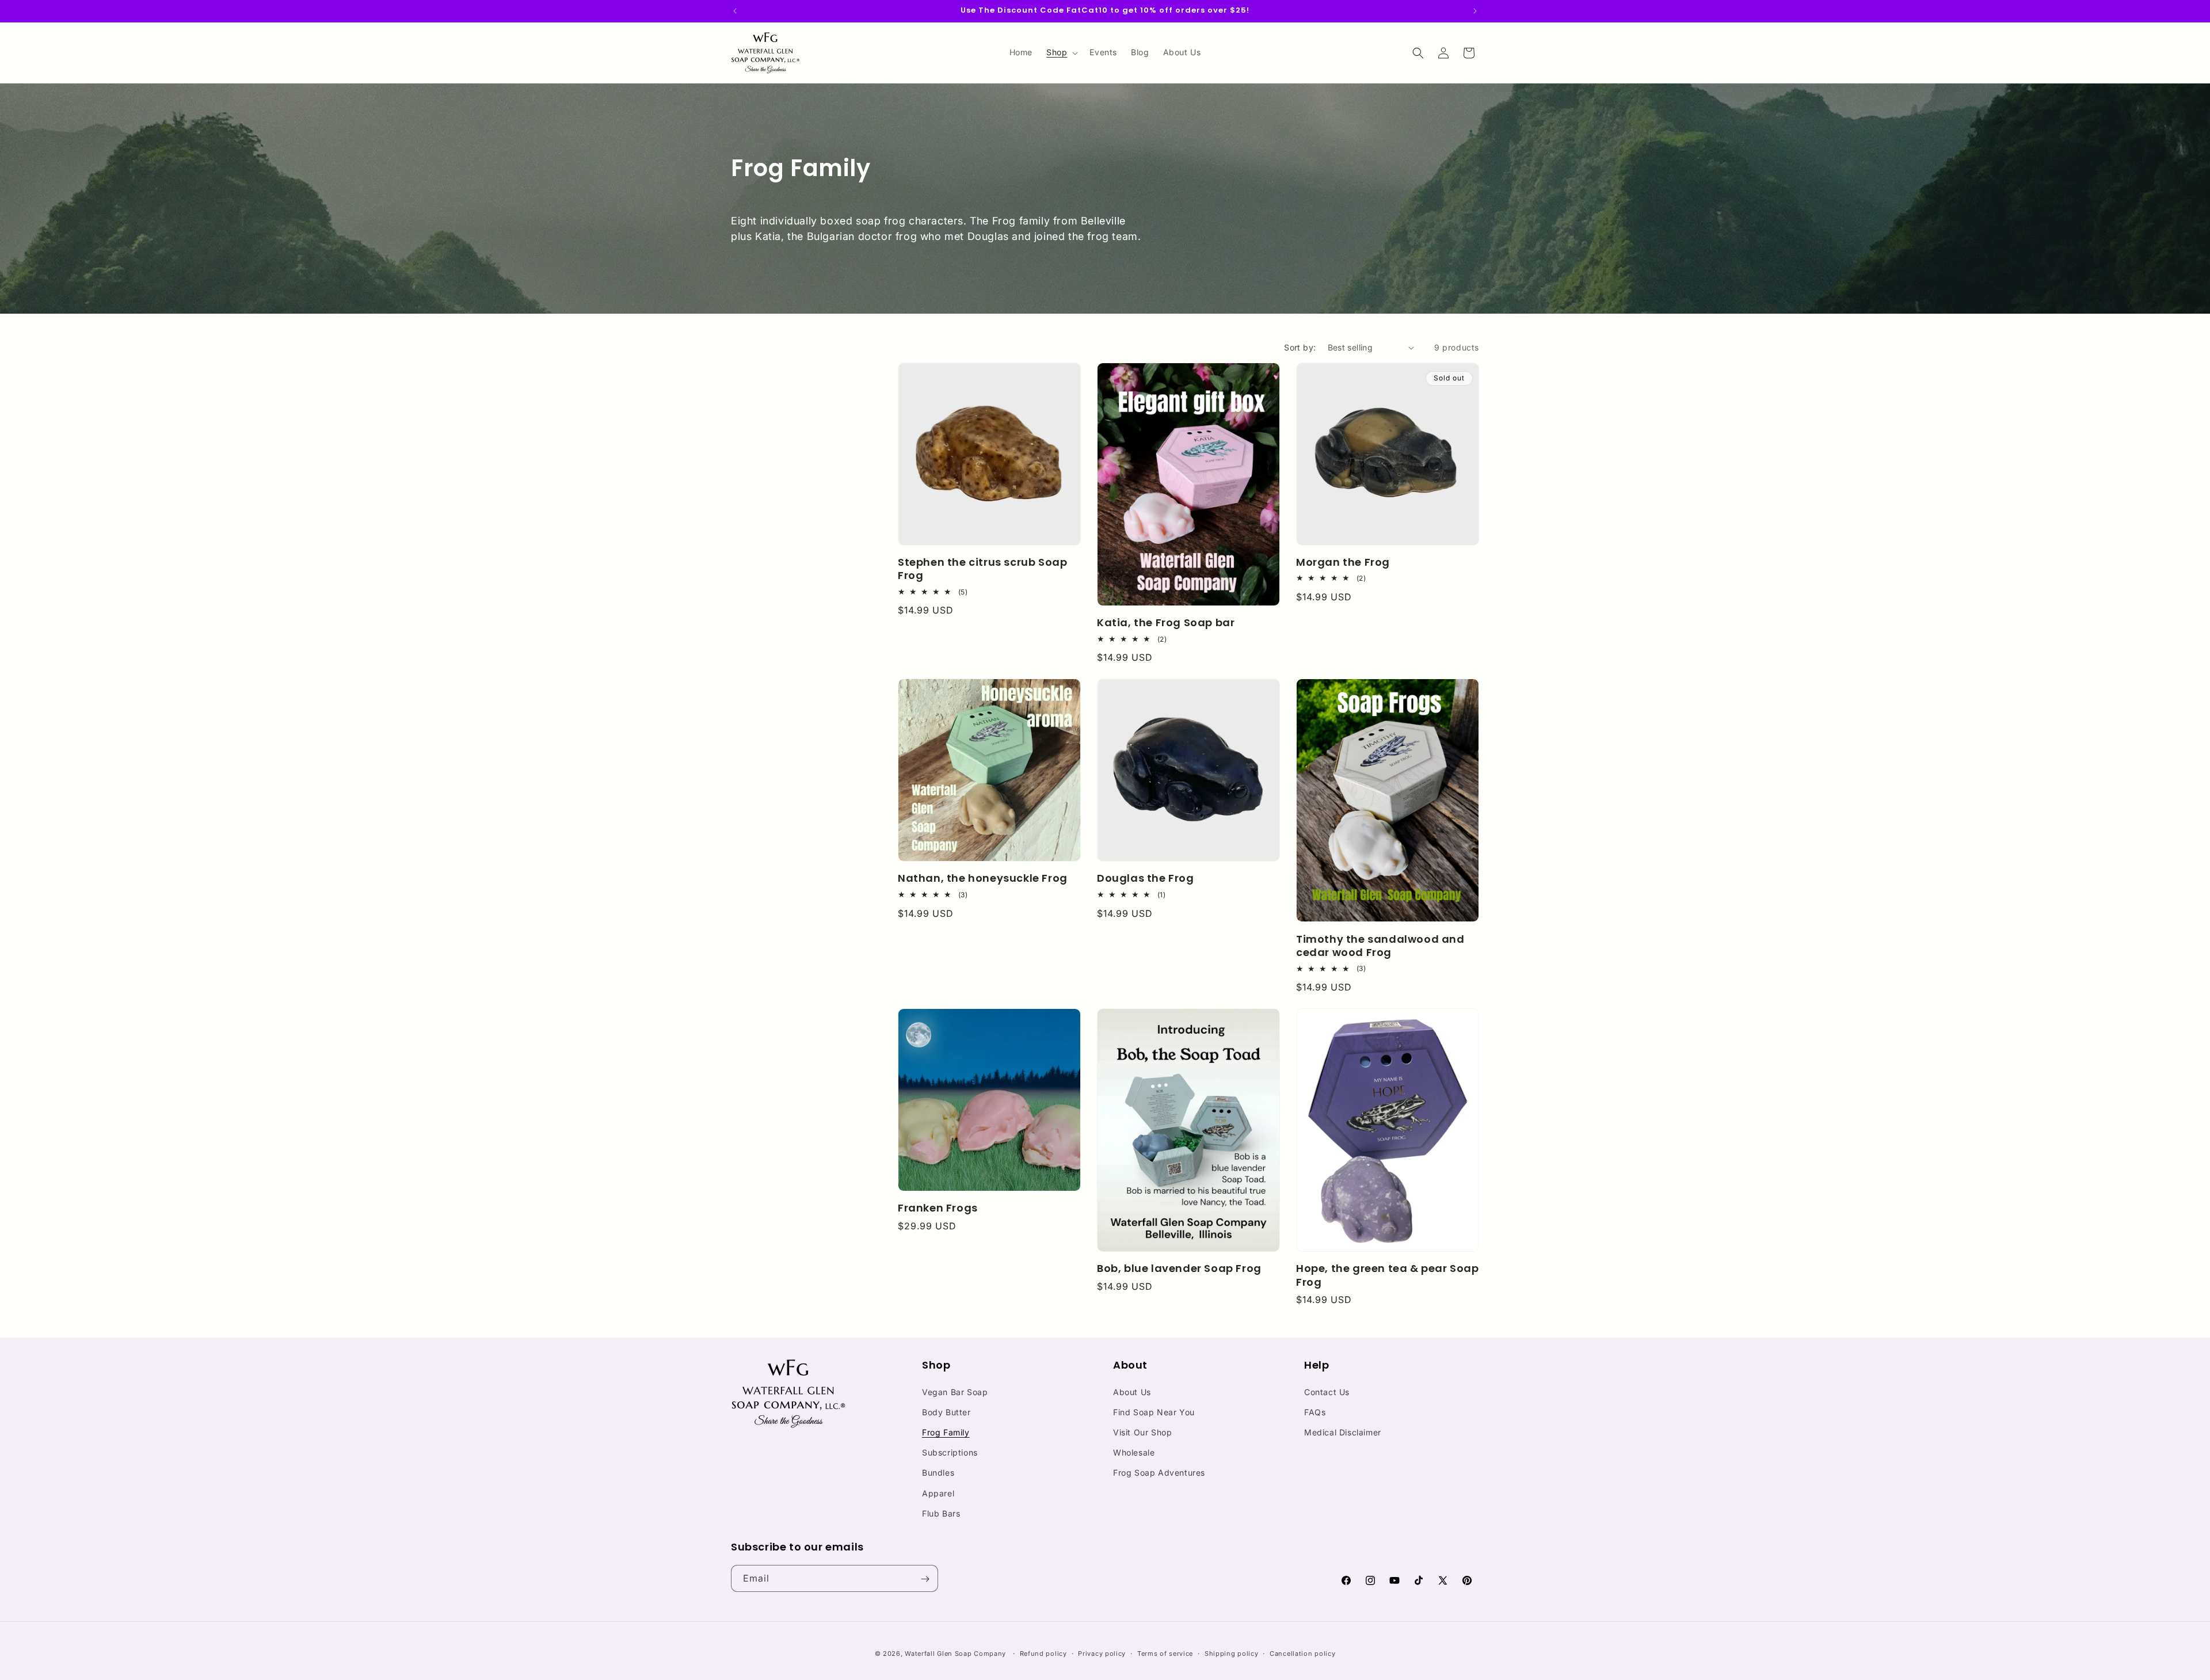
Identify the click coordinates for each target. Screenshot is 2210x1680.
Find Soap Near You (1154, 1412)
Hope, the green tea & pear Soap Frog (1388, 1276)
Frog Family (946, 1432)
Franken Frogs (938, 1208)
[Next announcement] (1475, 11)
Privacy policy (1102, 1653)
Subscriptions (950, 1452)
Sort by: (1300, 347)
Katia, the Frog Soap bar (1166, 622)
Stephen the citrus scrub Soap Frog (982, 569)
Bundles (938, 1473)
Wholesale (1134, 1452)
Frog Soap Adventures (1159, 1473)
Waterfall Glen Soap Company (955, 1654)
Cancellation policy (1302, 1653)
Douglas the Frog (1146, 878)
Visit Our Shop (1142, 1432)
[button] (1061, 52)
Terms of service (1165, 1653)
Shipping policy (1232, 1653)
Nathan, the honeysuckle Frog (983, 878)
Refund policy (1043, 1653)
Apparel (938, 1493)
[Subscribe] (925, 1579)
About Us (1132, 1391)
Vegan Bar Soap (955, 1391)
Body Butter (946, 1412)
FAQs (1315, 1412)
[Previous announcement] (735, 11)
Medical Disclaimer (1343, 1432)
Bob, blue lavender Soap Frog (1179, 1269)
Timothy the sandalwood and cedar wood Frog (1380, 946)
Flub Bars (941, 1513)
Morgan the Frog (1343, 562)
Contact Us (1327, 1391)
